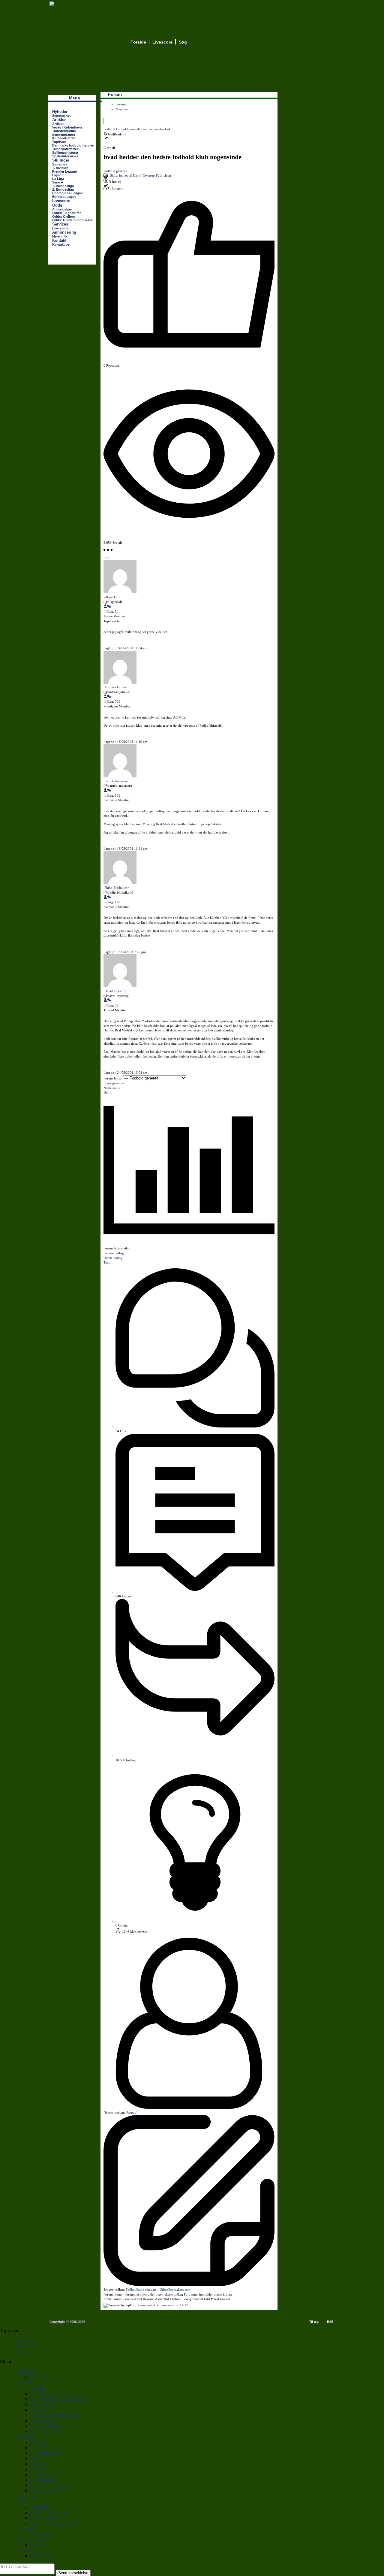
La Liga (58, 179)
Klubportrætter (64, 138)
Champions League (68, 193)
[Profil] (105, 607)
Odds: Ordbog (64, 216)
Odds (57, 205)
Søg (183, 42)
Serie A (58, 182)
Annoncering (64, 232)
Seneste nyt (61, 116)
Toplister (59, 142)
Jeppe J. (132, 2112)
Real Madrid (165, 824)
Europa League (64, 197)
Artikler (59, 120)
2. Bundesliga (63, 189)
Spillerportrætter (65, 153)
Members (122, 109)
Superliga (60, 164)
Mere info (60, 236)
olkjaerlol (111, 597)
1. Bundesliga (63, 186)
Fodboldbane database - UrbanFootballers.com (158, 2290)
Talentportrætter (65, 149)
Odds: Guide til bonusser (72, 220)
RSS (330, 2322)
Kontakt (59, 240)
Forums (121, 104)
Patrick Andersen (116, 781)
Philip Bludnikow (117, 888)
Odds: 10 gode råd (67, 213)
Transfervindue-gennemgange (65, 133)
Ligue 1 (58, 175)
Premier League (64, 171)
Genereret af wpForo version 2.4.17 (163, 2305)
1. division (60, 168)
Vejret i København (67, 127)
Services (60, 224)
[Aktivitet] (109, 607)
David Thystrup (144, 175)
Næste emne (113, 1088)
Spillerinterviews (65, 156)
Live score (60, 228)
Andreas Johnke (115, 687)
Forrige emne (114, 1083)
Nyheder (60, 112)
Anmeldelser (62, 209)
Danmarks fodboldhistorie (73, 145)
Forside (138, 42)
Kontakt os (61, 244)
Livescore (162, 42)
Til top (314, 2322)
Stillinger (61, 160)
